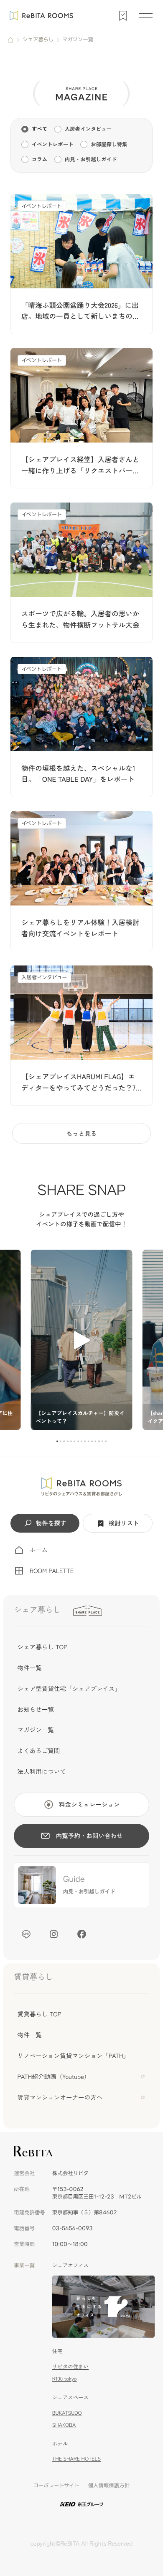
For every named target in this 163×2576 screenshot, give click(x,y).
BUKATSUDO (67, 2413)
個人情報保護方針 (109, 2486)
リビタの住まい (70, 2366)
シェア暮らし (38, 40)
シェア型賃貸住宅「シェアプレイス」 (69, 1689)
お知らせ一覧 (36, 1709)
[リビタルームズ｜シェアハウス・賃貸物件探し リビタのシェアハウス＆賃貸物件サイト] (81, 1487)
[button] (57, 1441)
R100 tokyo (65, 2378)
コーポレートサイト (56, 2486)
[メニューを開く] (145, 15)
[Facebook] (81, 1934)
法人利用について (42, 1772)
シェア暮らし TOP (43, 1647)
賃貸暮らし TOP (39, 2014)
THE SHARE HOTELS (76, 2458)
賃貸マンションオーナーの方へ (60, 2097)
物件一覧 (30, 1668)
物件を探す (51, 1523)
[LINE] (26, 1934)
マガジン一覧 (36, 1730)
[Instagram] (54, 1934)
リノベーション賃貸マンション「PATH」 (74, 2056)
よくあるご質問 (39, 1751)
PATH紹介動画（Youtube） (54, 2077)
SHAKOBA (64, 2425)
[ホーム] (11, 40)
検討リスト (124, 1523)
